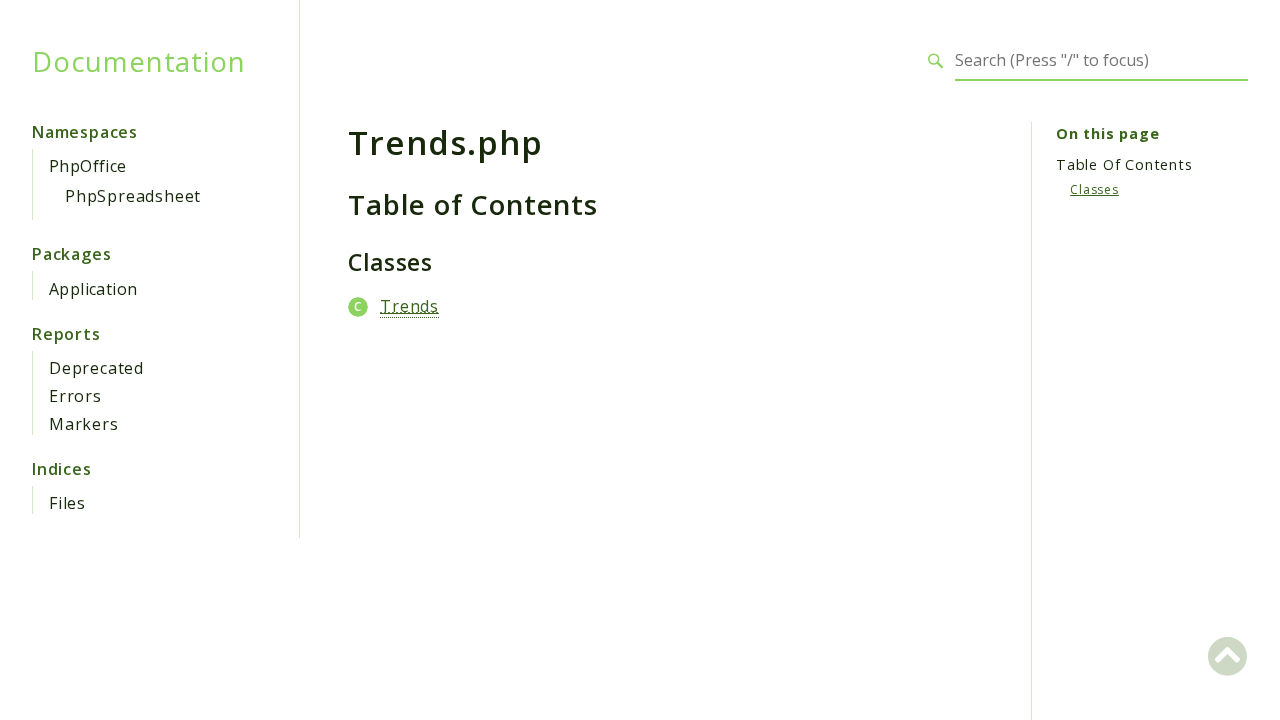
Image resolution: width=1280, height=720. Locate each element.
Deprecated (96, 368)
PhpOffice (88, 166)
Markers (84, 424)
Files (67, 503)
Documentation (138, 61)
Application (93, 289)
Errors (75, 396)
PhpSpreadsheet (133, 196)
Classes (1094, 189)
